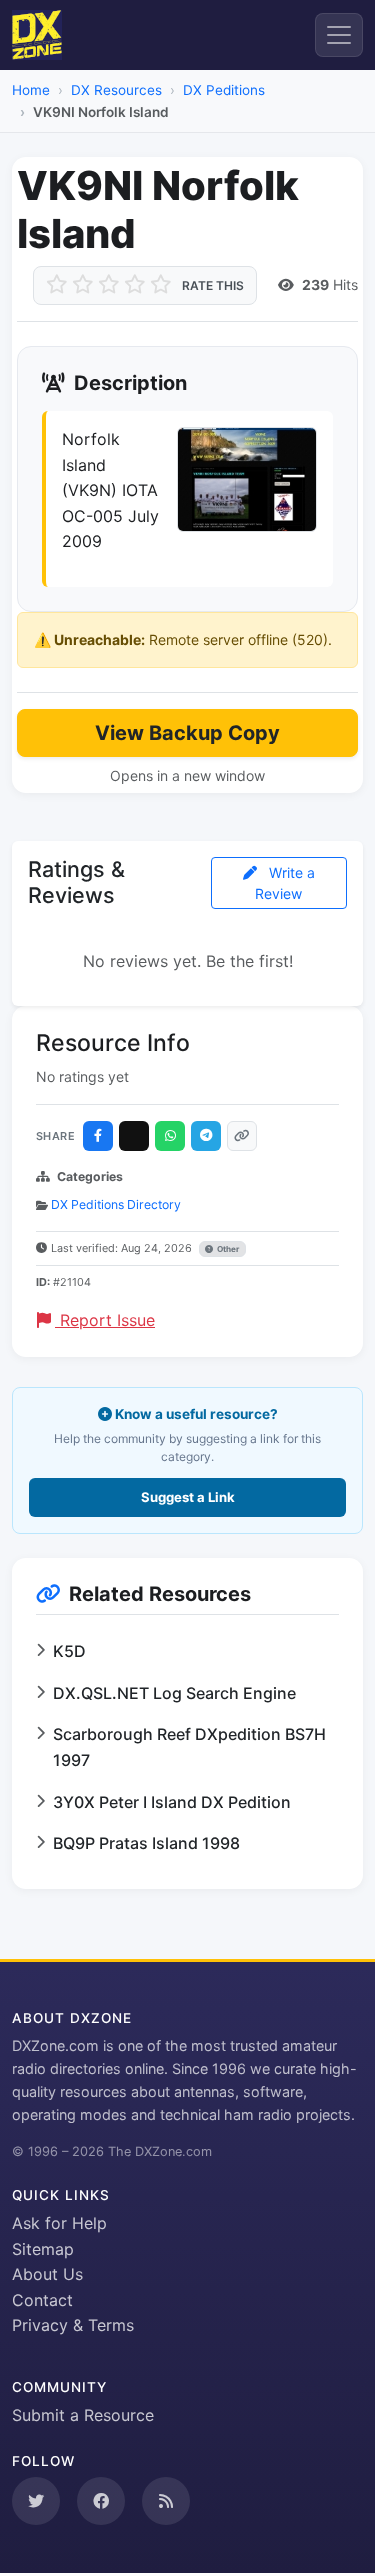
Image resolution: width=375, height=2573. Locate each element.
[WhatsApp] (170, 1136)
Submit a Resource (83, 2415)
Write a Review (285, 883)
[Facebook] (98, 1136)
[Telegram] (206, 1136)
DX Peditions (224, 90)
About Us (47, 2274)
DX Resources (116, 90)
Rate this (213, 285)
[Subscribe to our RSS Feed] (166, 2501)
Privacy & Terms (73, 2325)
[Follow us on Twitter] (36, 2501)
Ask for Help (59, 2223)
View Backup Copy (187, 733)
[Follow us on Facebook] (101, 2501)
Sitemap (43, 2249)
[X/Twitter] (134, 1136)
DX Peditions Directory (116, 1204)
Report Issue (105, 1320)
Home (31, 90)
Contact (42, 2300)
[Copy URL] (242, 1136)
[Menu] (339, 35)
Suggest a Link (188, 1497)
